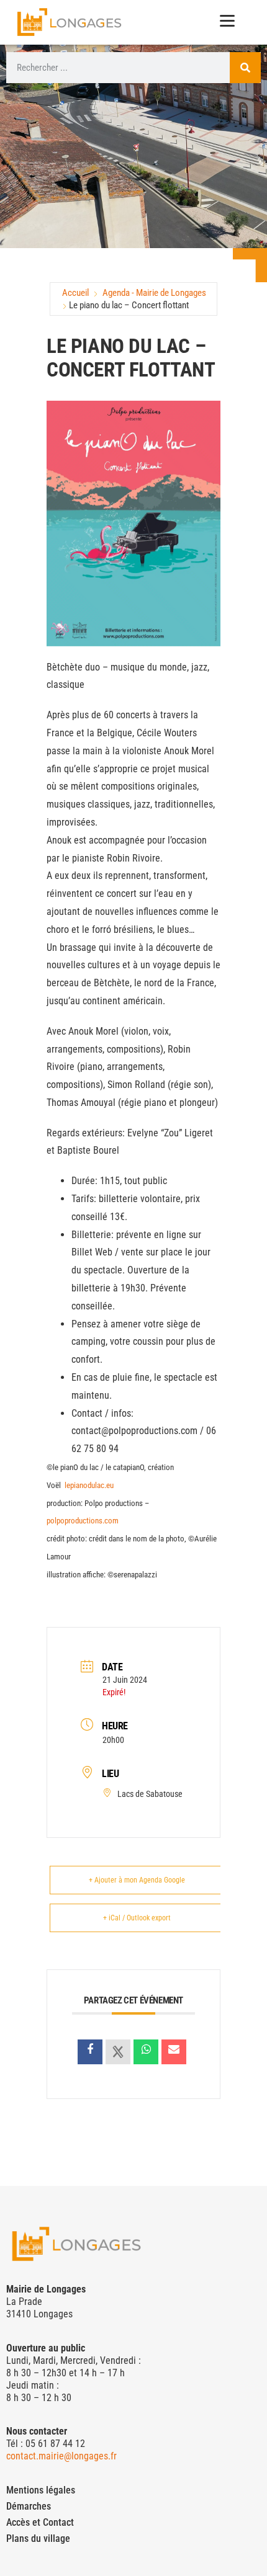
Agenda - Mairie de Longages (154, 293)
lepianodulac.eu (89, 1485)
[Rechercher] (245, 68)
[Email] (174, 2052)
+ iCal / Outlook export (137, 1918)
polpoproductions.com (83, 1521)
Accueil (75, 293)
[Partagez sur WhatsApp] (146, 2052)
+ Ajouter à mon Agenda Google (137, 1880)
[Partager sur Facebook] (90, 2052)
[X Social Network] (118, 2052)
